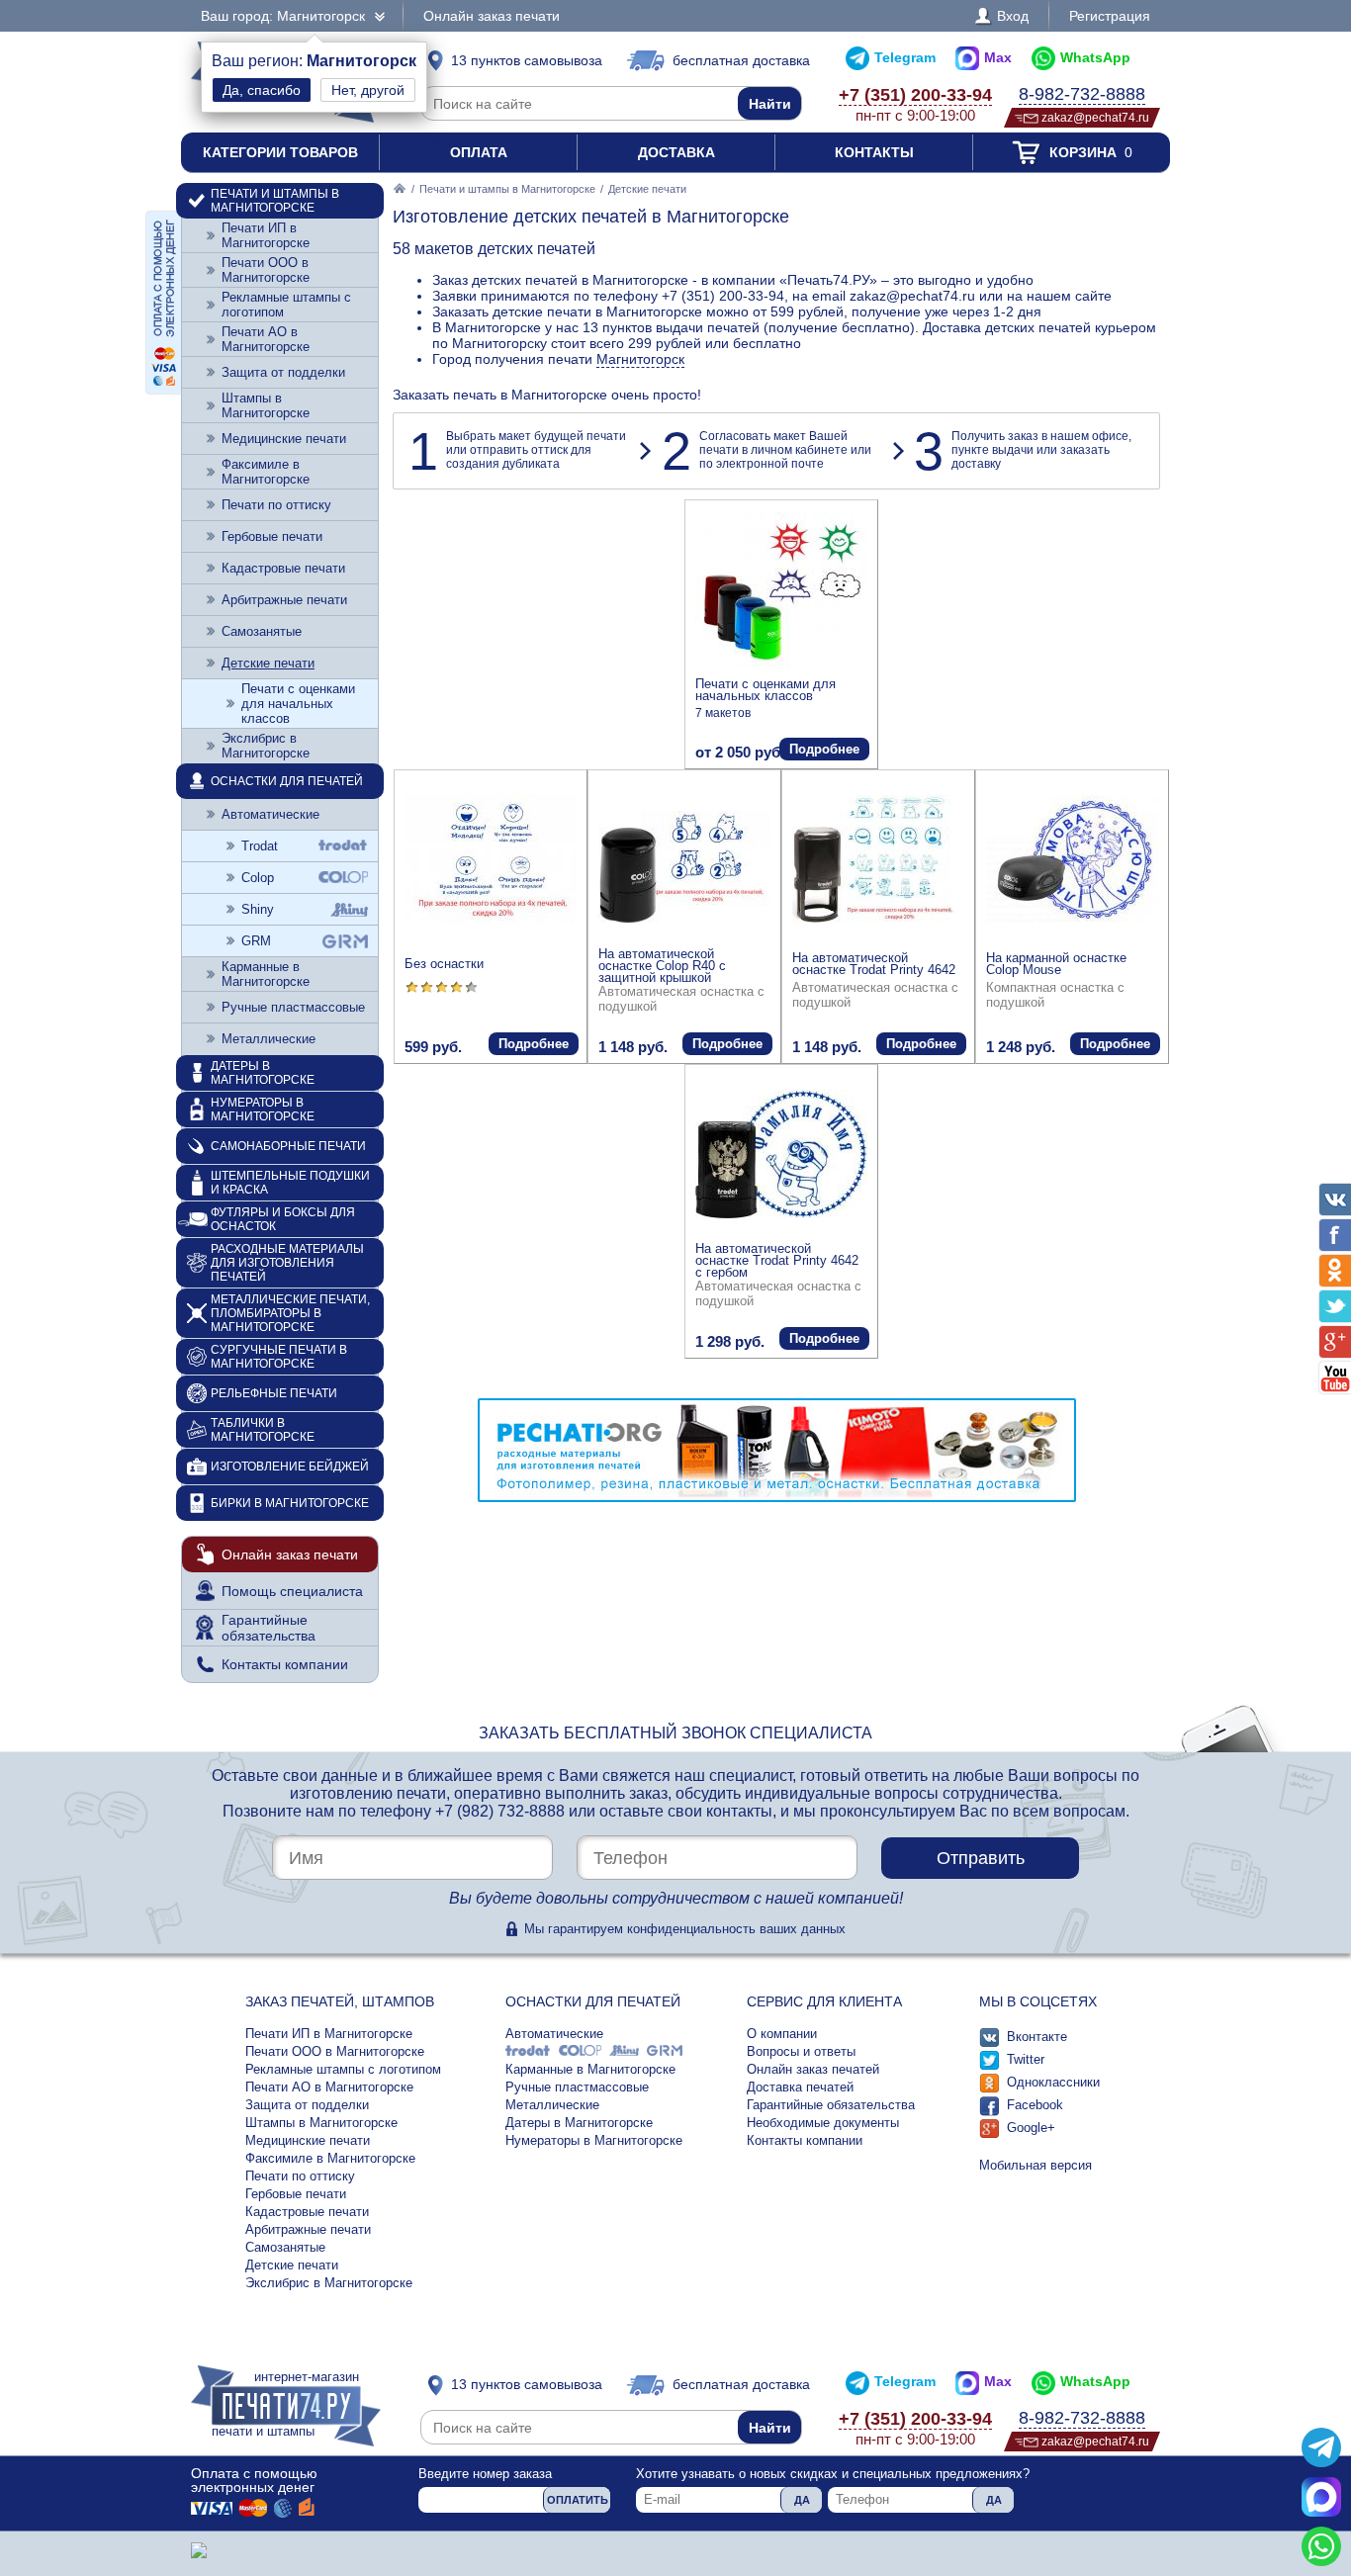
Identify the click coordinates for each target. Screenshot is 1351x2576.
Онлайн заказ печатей (813, 2069)
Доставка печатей (800, 2087)
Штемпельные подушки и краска (290, 1183)
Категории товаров (280, 152)
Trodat (260, 846)
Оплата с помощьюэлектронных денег (254, 2480)
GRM (256, 941)
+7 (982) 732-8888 (500, 1811)
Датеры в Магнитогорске (263, 1073)
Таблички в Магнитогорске (263, 1430)
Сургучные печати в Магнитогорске (279, 1357)
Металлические (269, 1039)
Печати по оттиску (276, 505)
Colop (258, 878)
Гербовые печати (272, 536)
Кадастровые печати (283, 568)
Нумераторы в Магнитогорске (263, 1110)
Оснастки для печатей (287, 781)
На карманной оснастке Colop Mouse (1056, 964)
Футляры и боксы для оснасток (283, 1219)
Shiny (258, 909)
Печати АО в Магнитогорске (266, 339)
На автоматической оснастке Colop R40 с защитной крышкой (662, 966)
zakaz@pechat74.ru (1095, 117)
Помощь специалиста (292, 1591)
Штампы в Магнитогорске (266, 405)
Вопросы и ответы (801, 2051)
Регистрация (1110, 16)
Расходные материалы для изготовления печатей (287, 1263)
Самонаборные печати (288, 1146)
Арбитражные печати (284, 600)
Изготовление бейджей (290, 1466)
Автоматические (270, 814)
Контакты (874, 152)
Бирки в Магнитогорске (290, 1503)
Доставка (676, 152)
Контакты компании (285, 1664)
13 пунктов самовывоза (527, 60)
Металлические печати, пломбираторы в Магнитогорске (290, 1313)
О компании (782, 2034)
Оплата (479, 152)
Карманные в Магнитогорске (266, 974)
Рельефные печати (274, 1393)
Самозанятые (262, 631)
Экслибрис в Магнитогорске (266, 746)
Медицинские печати (284, 439)
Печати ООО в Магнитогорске (266, 270)
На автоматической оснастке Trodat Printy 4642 (874, 964)
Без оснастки (444, 964)
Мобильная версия (1036, 2165)
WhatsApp (1095, 57)
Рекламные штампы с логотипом (286, 305)
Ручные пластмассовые (293, 1007)
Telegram (905, 57)
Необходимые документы (823, 2123)
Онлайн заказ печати (492, 16)
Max (998, 57)
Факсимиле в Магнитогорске (266, 472)
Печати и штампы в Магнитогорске (507, 189)
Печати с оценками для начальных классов (766, 690)
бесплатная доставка (741, 60)
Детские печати (268, 663)
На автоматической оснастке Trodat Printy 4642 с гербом (777, 1260)
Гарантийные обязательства (269, 1628)
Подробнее (824, 749)
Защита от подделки (283, 372)
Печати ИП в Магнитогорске (266, 235)
